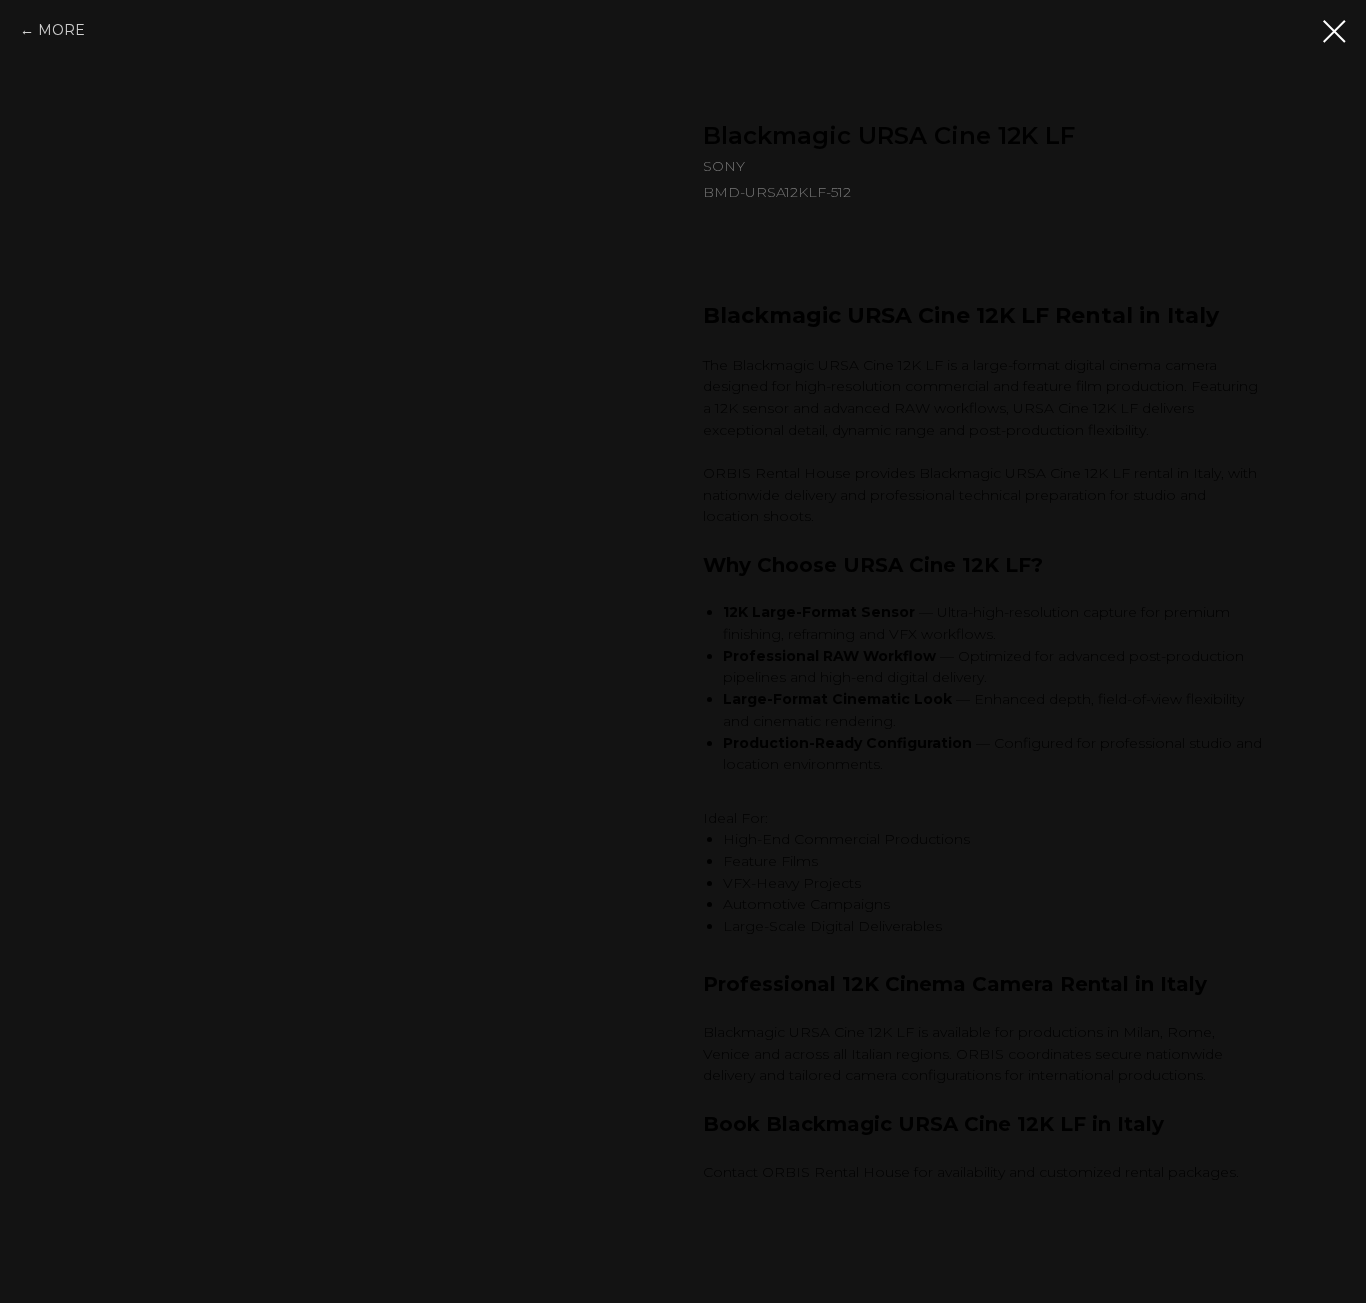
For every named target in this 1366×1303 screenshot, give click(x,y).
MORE (61, 30)
